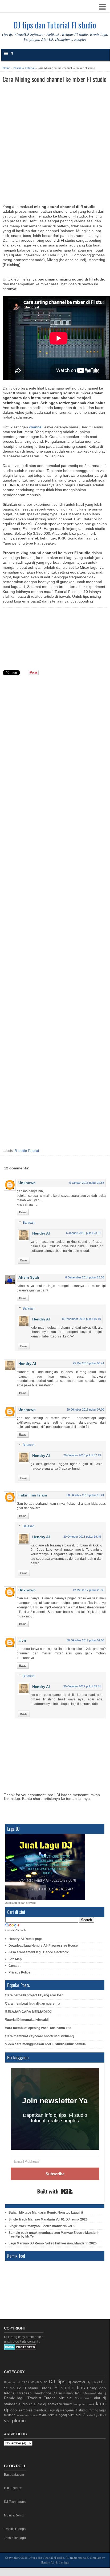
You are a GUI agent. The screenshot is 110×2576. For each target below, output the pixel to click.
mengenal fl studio (74, 2410)
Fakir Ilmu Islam (33, 1495)
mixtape (10, 2415)
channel (36, 427)
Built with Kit (55, 2192)
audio (23, 2404)
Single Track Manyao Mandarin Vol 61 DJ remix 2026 (48, 2219)
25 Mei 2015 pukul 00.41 (88, 1363)
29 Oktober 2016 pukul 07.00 (85, 1410)
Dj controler (76, 2382)
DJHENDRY (13, 2488)
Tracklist (34, 2398)
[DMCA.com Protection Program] (20, 2349)
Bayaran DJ (12, 2382)
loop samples (21, 2410)
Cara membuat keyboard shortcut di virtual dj (40, 2036)
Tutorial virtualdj (58, 2398)
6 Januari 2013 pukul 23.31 (83, 1233)
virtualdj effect (96, 2415)
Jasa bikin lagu (15, 2538)
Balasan (29, 1223)
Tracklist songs (15, 2529)
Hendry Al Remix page (26, 1939)
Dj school (93, 2382)
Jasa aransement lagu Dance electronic (39, 1952)
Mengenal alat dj (95, 2393)
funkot (68, 2404)
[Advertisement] (55, 146)
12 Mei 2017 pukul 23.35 (88, 1590)
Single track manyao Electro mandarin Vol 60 (42, 2226)
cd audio (36, 2404)
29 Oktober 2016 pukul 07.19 (82, 1455)
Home (6, 68)
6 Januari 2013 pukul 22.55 (87, 1183)
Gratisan (25, 2393)
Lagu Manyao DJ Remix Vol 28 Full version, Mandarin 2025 (53, 2243)
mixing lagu (97, 2410)
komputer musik (84, 2404)
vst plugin (15, 2421)
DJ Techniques (15, 2502)
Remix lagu (14, 2398)
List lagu (64, 2562)
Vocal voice (83, 2398)
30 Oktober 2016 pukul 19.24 (85, 1495)
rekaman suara (27, 2415)
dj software (53, 2404)
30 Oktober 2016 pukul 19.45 (82, 1537)
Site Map (15, 1959)
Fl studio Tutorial (24, 68)
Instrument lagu (70, 2393)
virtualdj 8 (77, 2415)
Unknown (27, 1183)
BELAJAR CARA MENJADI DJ (28, 2012)
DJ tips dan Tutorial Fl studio (55, 25)
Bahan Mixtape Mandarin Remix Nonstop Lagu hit (46, 2213)
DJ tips (57, 2381)
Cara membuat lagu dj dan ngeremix (33, 2004)
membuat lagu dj (46, 2410)
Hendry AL (48, 2562)
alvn (22, 1640)
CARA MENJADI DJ (34, 2382)
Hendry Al (41, 1233)
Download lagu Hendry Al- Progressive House (43, 1946)
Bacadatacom (14, 2475)
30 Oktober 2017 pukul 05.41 (82, 1686)
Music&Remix (14, 2515)
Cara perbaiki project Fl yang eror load (34, 1995)
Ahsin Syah (29, 1277)
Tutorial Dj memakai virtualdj (27, 2020)
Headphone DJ (45, 2393)
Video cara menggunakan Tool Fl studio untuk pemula (46, 2044)
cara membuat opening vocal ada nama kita (38, 2028)
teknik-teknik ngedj (53, 2415)
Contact (15, 1966)
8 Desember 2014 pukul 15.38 (85, 1277)
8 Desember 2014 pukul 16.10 (82, 1319)
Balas (23, 1212)
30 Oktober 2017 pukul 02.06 (85, 1640)
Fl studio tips (70, 2388)
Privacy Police (19, 1972)
